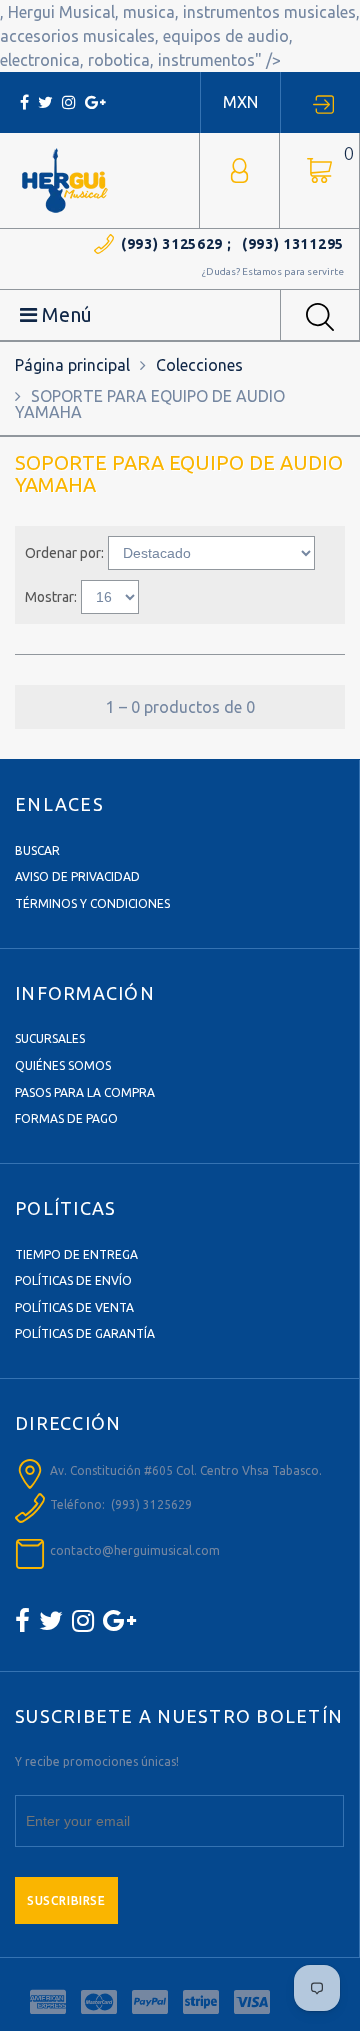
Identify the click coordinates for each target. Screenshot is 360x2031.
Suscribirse (66, 1900)
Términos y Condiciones (92, 903)
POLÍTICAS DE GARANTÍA (85, 1333)
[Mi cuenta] (239, 168)
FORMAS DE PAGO (66, 1118)
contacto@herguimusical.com (135, 1550)
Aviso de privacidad (77, 876)
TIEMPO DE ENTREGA (76, 1254)
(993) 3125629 (172, 244)
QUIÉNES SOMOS (63, 1065)
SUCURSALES (50, 1038)
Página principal (72, 365)
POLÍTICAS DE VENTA (74, 1307)
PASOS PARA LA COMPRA (85, 1092)
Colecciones (199, 365)
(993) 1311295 (293, 244)
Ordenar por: (64, 553)
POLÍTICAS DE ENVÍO (73, 1280)
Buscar (37, 850)
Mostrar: (51, 597)
